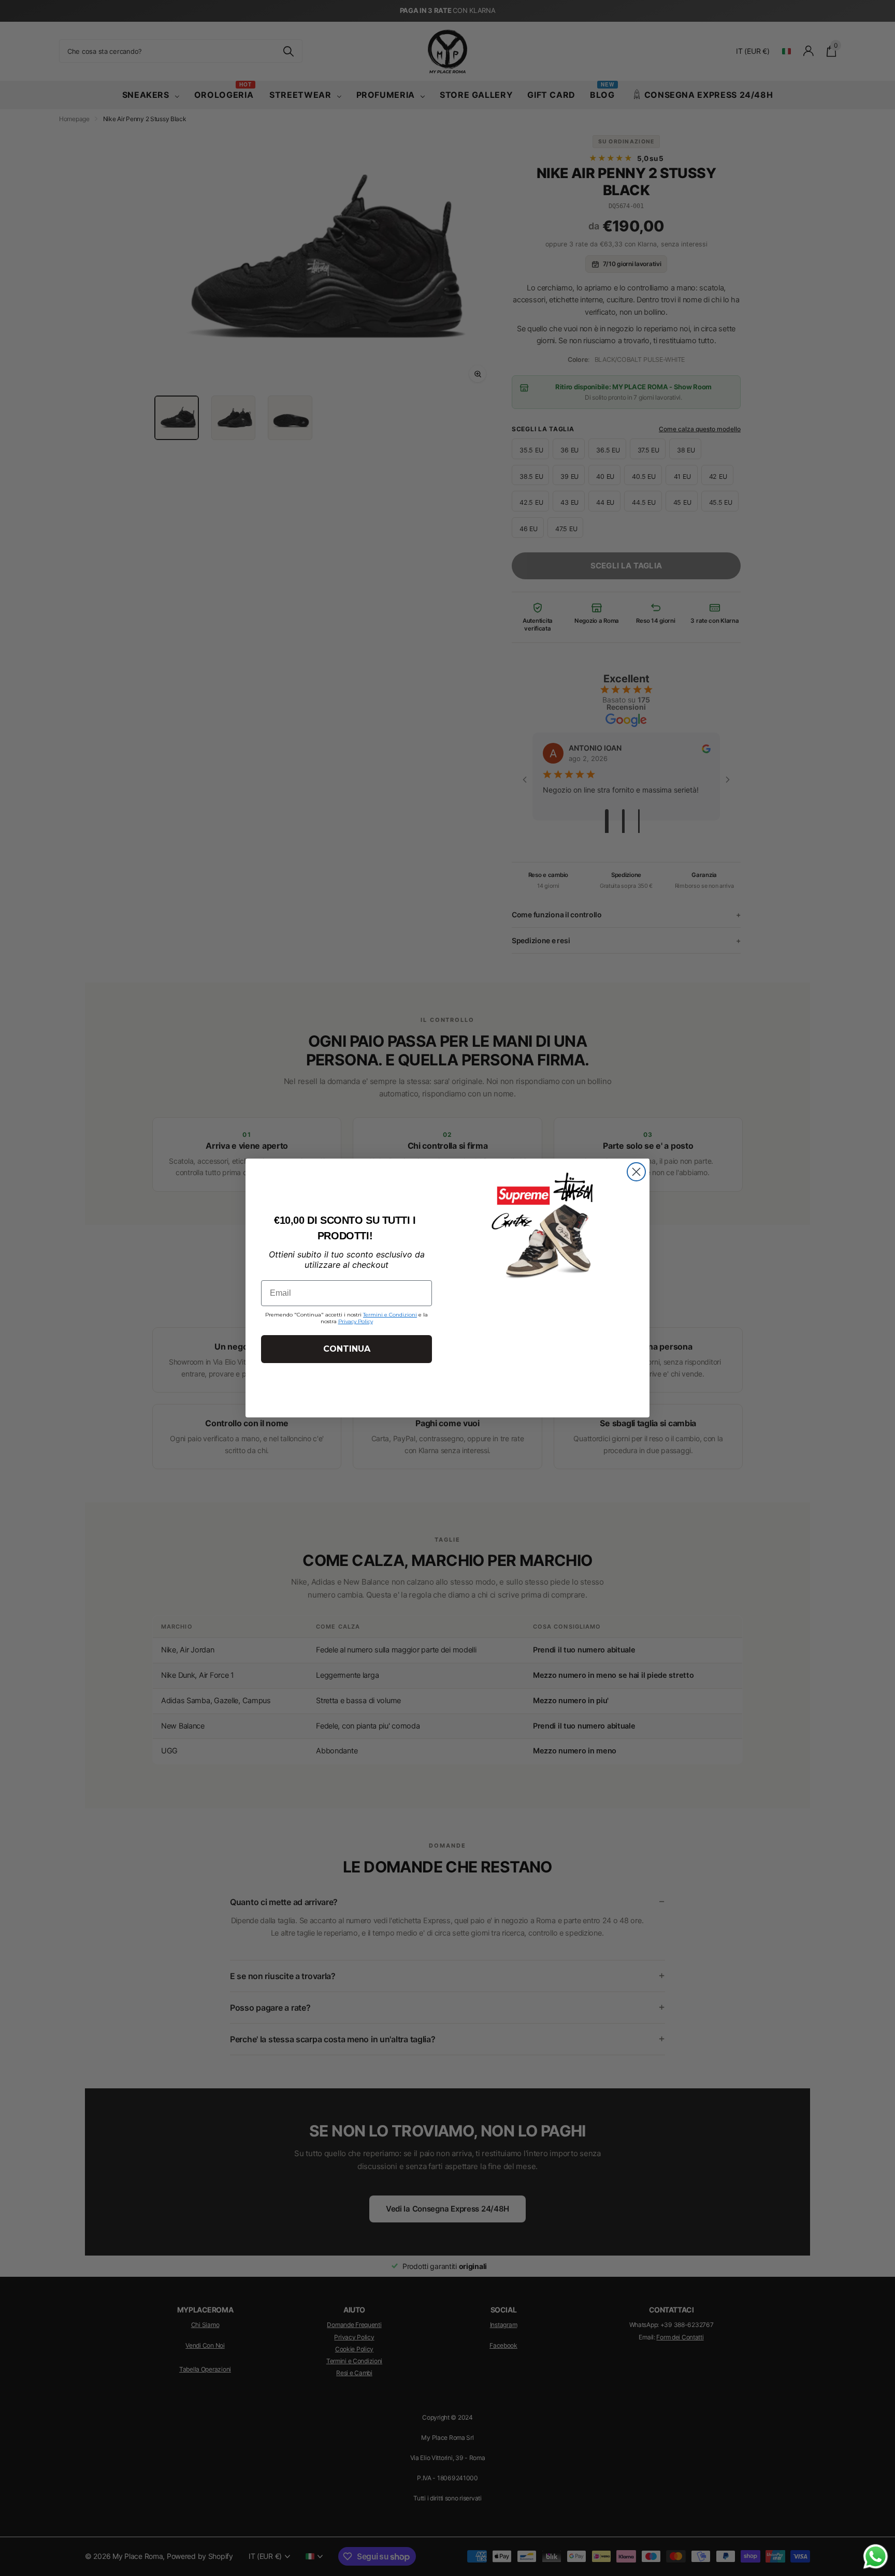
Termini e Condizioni (390, 1315)
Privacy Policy (356, 1321)
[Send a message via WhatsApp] (876, 2557)
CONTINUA (347, 1349)
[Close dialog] (636, 1172)
